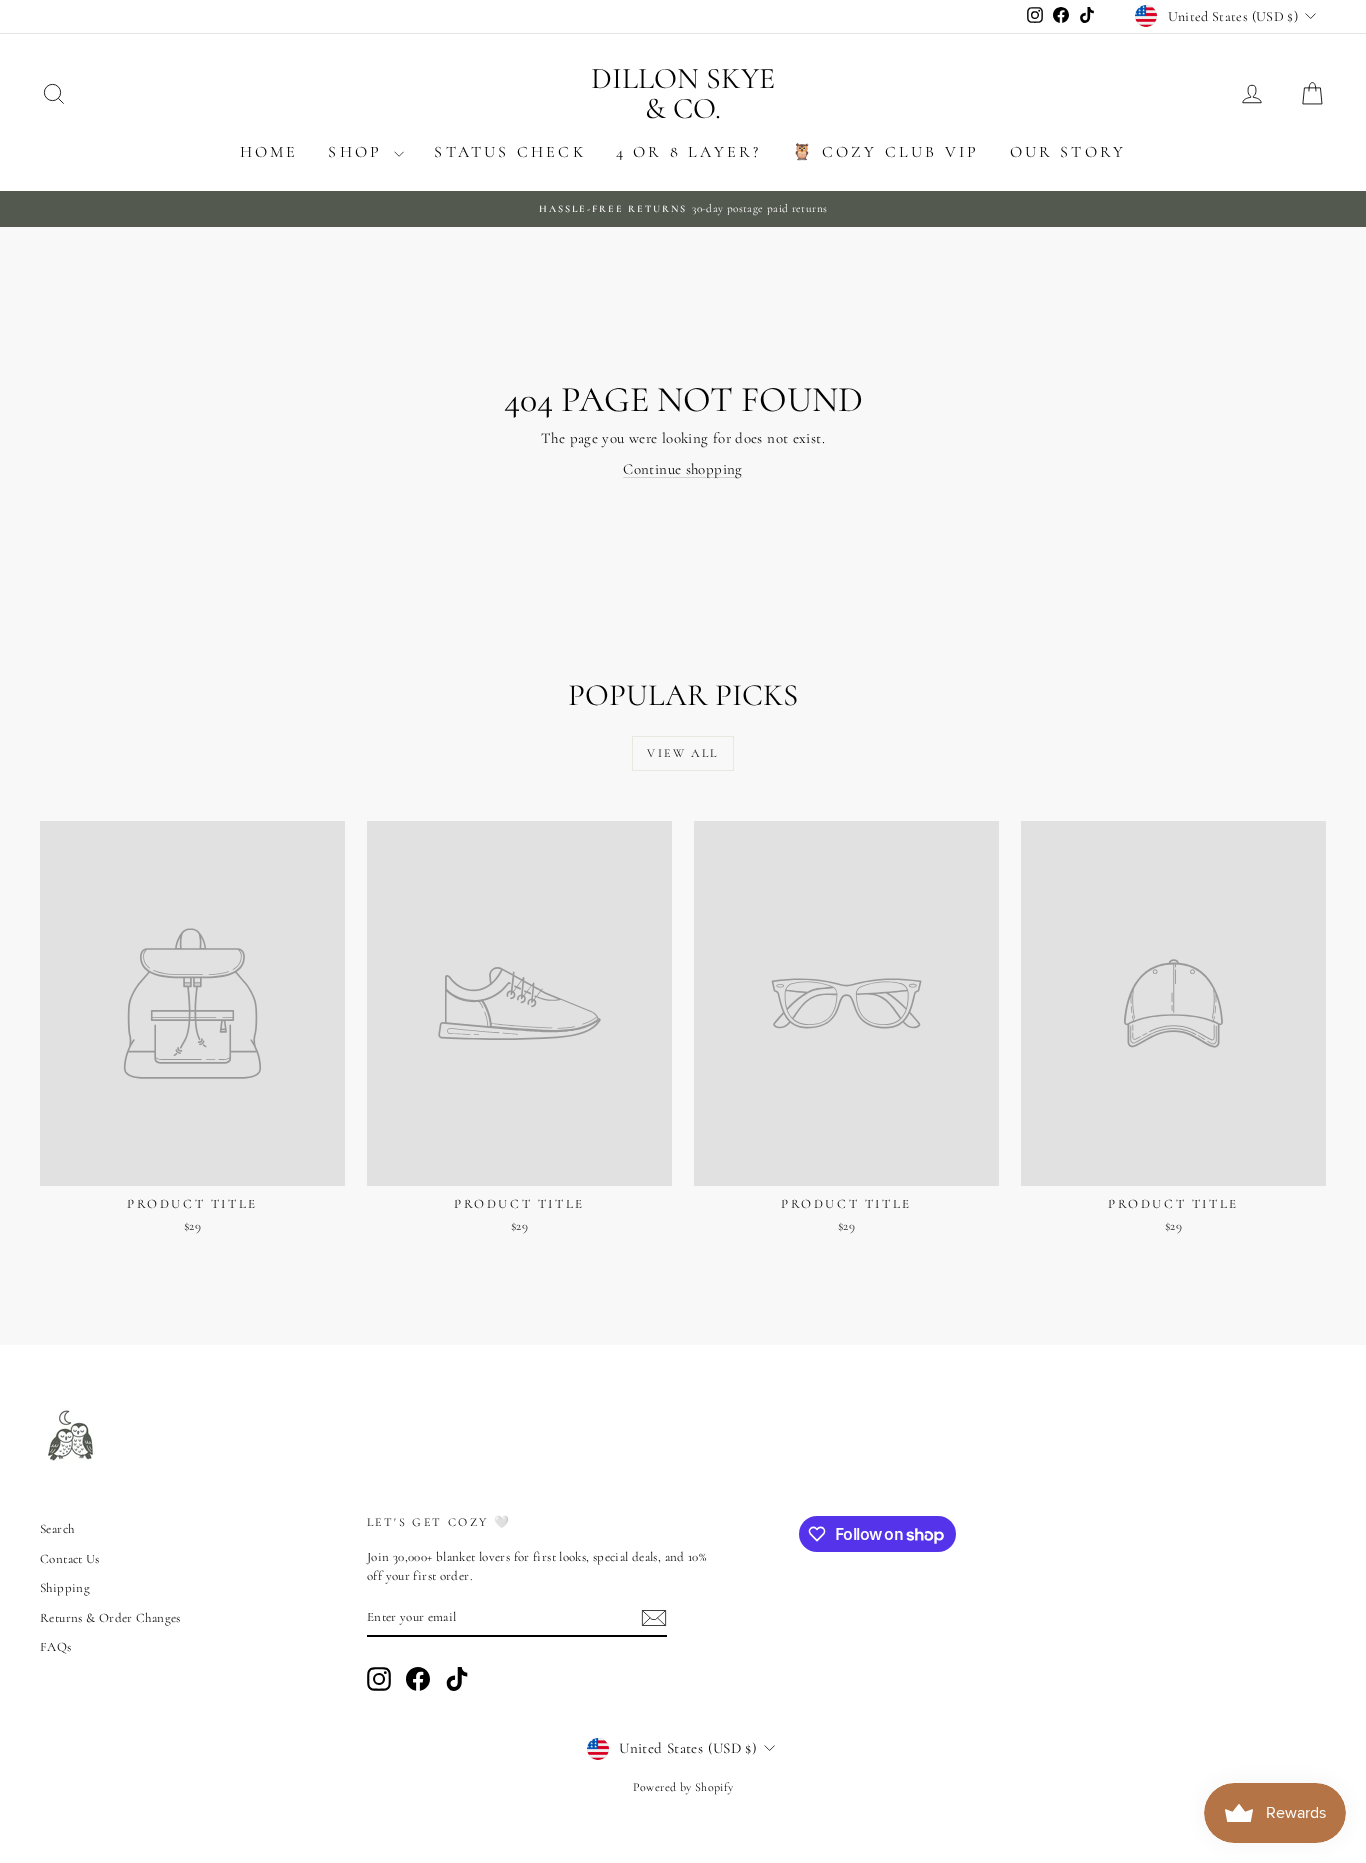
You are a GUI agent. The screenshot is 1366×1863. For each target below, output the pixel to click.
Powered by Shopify (683, 1787)
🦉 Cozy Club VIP (886, 152)
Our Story (1068, 152)
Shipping (65, 1588)
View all (682, 753)
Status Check (509, 152)
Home (269, 152)
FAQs (56, 1647)
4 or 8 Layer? (689, 152)
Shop (358, 152)
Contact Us (70, 1559)
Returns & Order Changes (110, 1618)
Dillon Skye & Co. (683, 93)
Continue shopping (682, 469)
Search (57, 1529)
